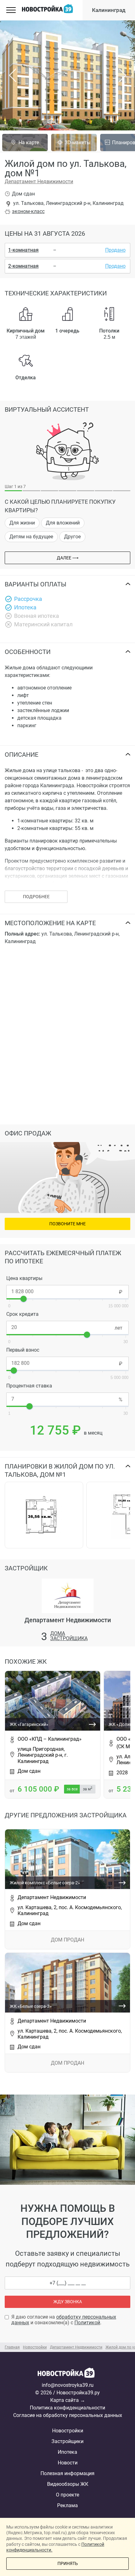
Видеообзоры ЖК (68, 2484)
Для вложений (63, 523)
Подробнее (36, 897)
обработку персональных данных (64, 2320)
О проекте (67, 2495)
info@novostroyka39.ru (68, 2385)
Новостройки (68, 2431)
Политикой (87, 2323)
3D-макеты (78, 143)
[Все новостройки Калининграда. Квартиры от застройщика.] (67, 2375)
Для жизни (22, 523)
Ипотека (67, 2452)
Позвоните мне (67, 1224)
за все (72, 1789)
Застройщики (67, 2441)
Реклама (67, 2505)
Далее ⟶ (68, 558)
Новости (68, 2463)
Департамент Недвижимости (39, 181)
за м (88, 1789)
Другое (72, 537)
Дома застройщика (69, 1636)
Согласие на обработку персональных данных (68, 2415)
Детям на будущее (31, 537)
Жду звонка (68, 2302)
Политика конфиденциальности (67, 2408)
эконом (28, 211)
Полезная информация (67, 2473)
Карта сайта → (68, 2400)
